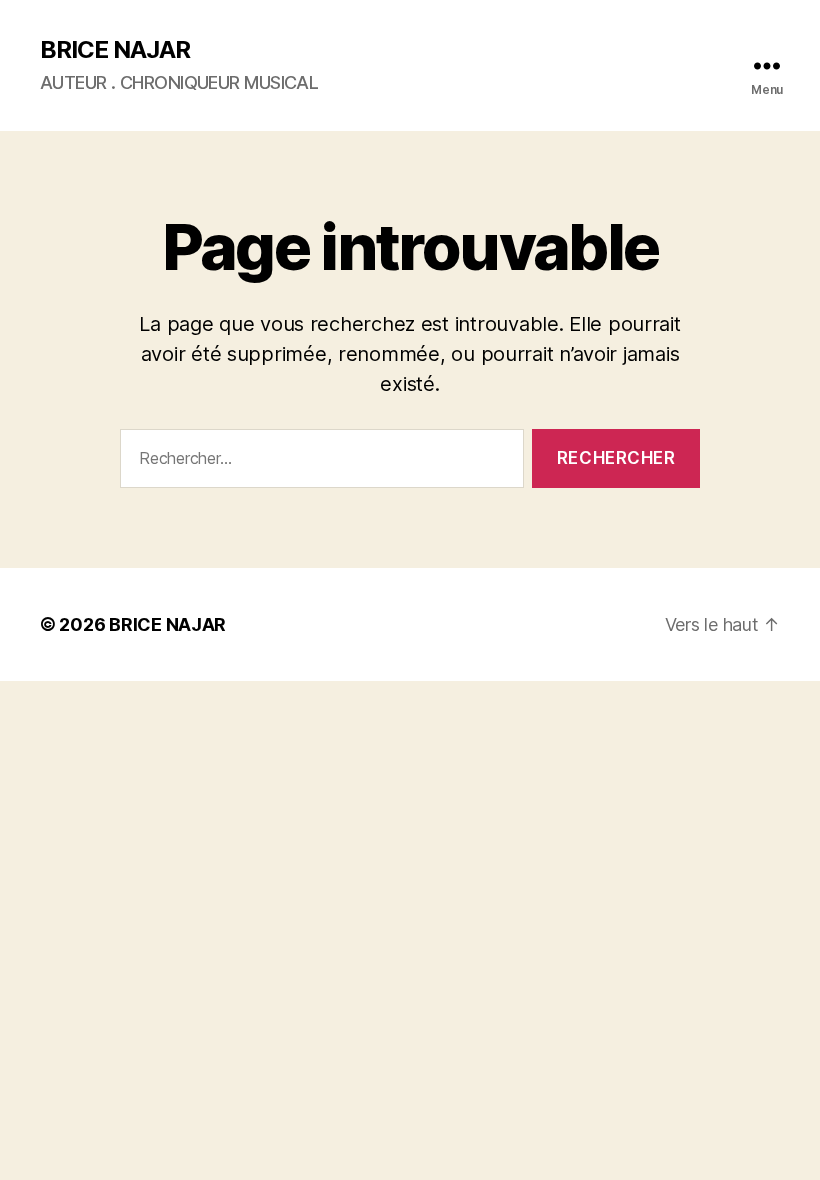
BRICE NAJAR (115, 50)
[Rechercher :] (318, 462)
